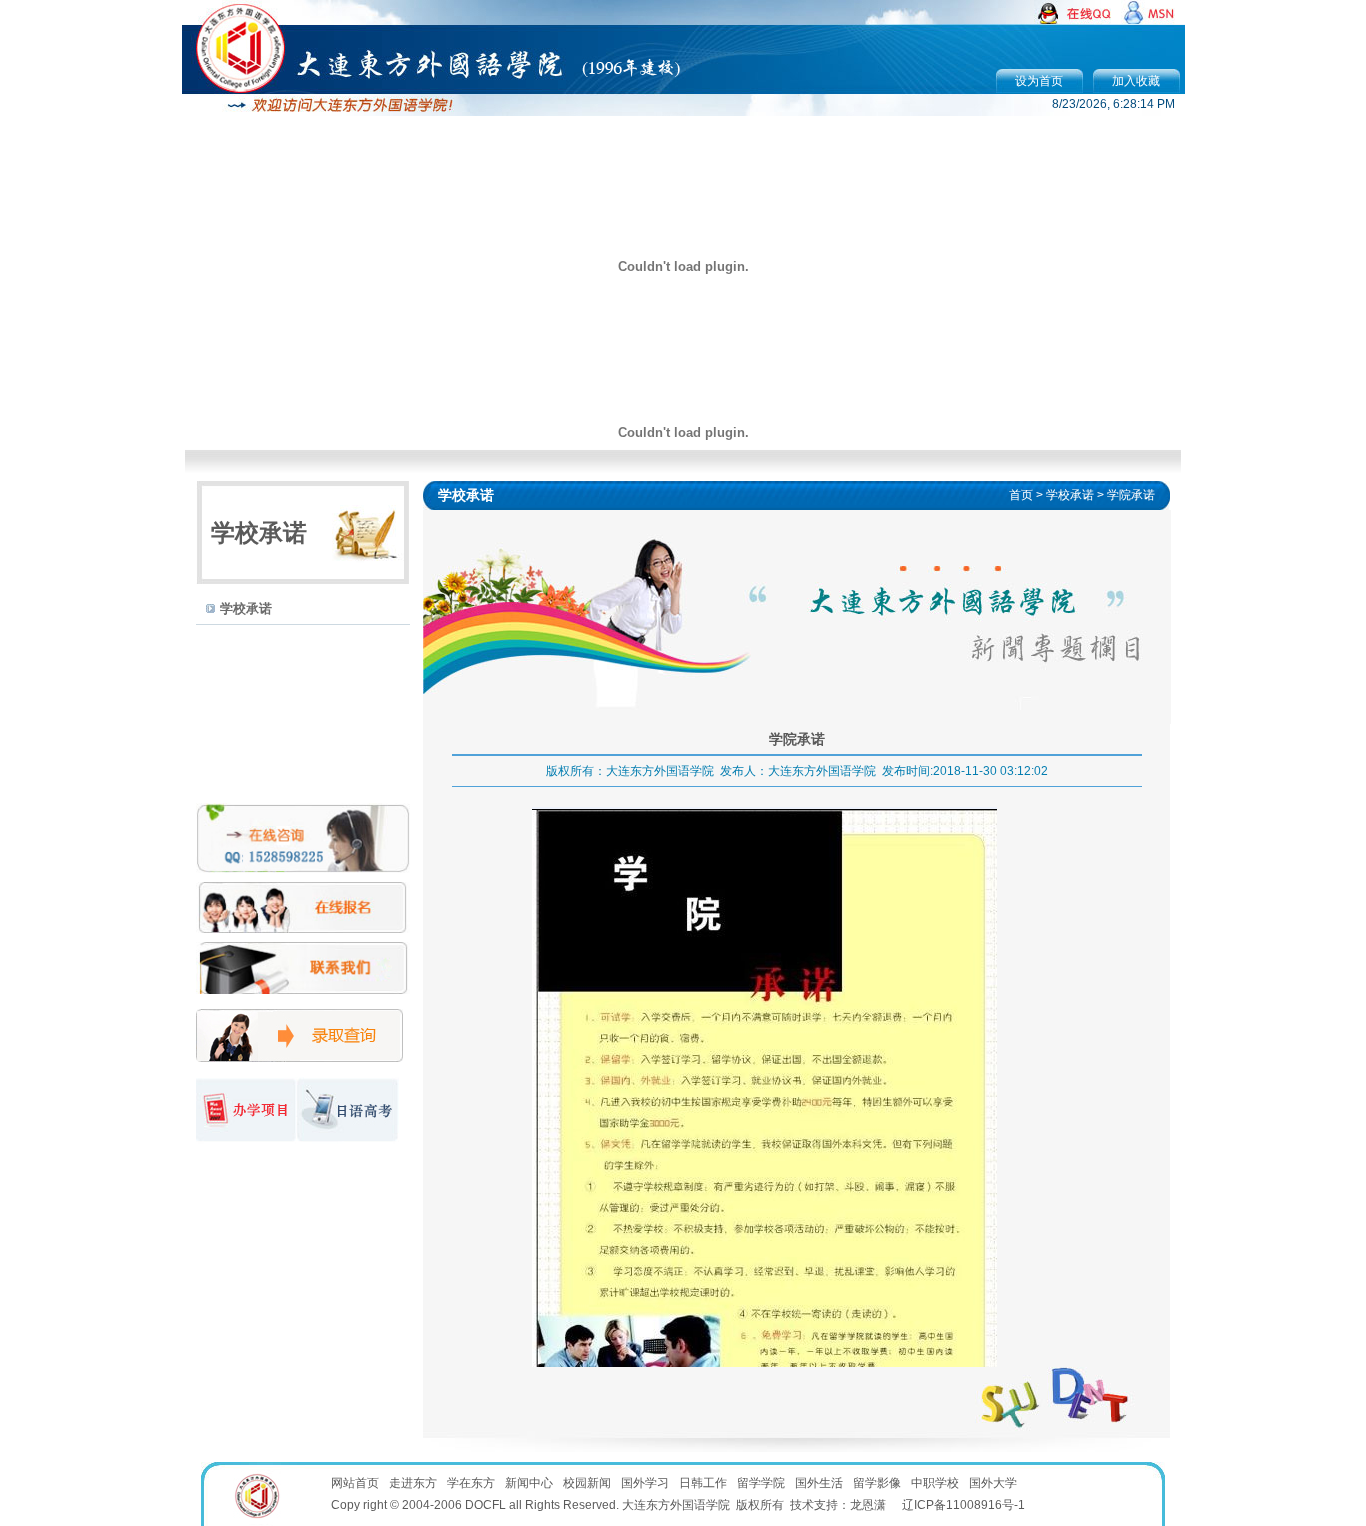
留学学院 (761, 1483)
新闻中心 (529, 1483)
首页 (1021, 495)
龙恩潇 (868, 1505)
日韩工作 (703, 1483)
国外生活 (819, 1483)
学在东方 (471, 1483)
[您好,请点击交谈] (1077, 20)
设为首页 (1039, 81)
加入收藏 (1136, 81)
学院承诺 (1131, 495)
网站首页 (355, 1483)
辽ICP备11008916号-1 (963, 1505)
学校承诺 (246, 608)
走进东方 (413, 1483)
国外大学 (993, 1483)
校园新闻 (587, 1483)
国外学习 (645, 1483)
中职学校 (935, 1483)
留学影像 (877, 1483)
